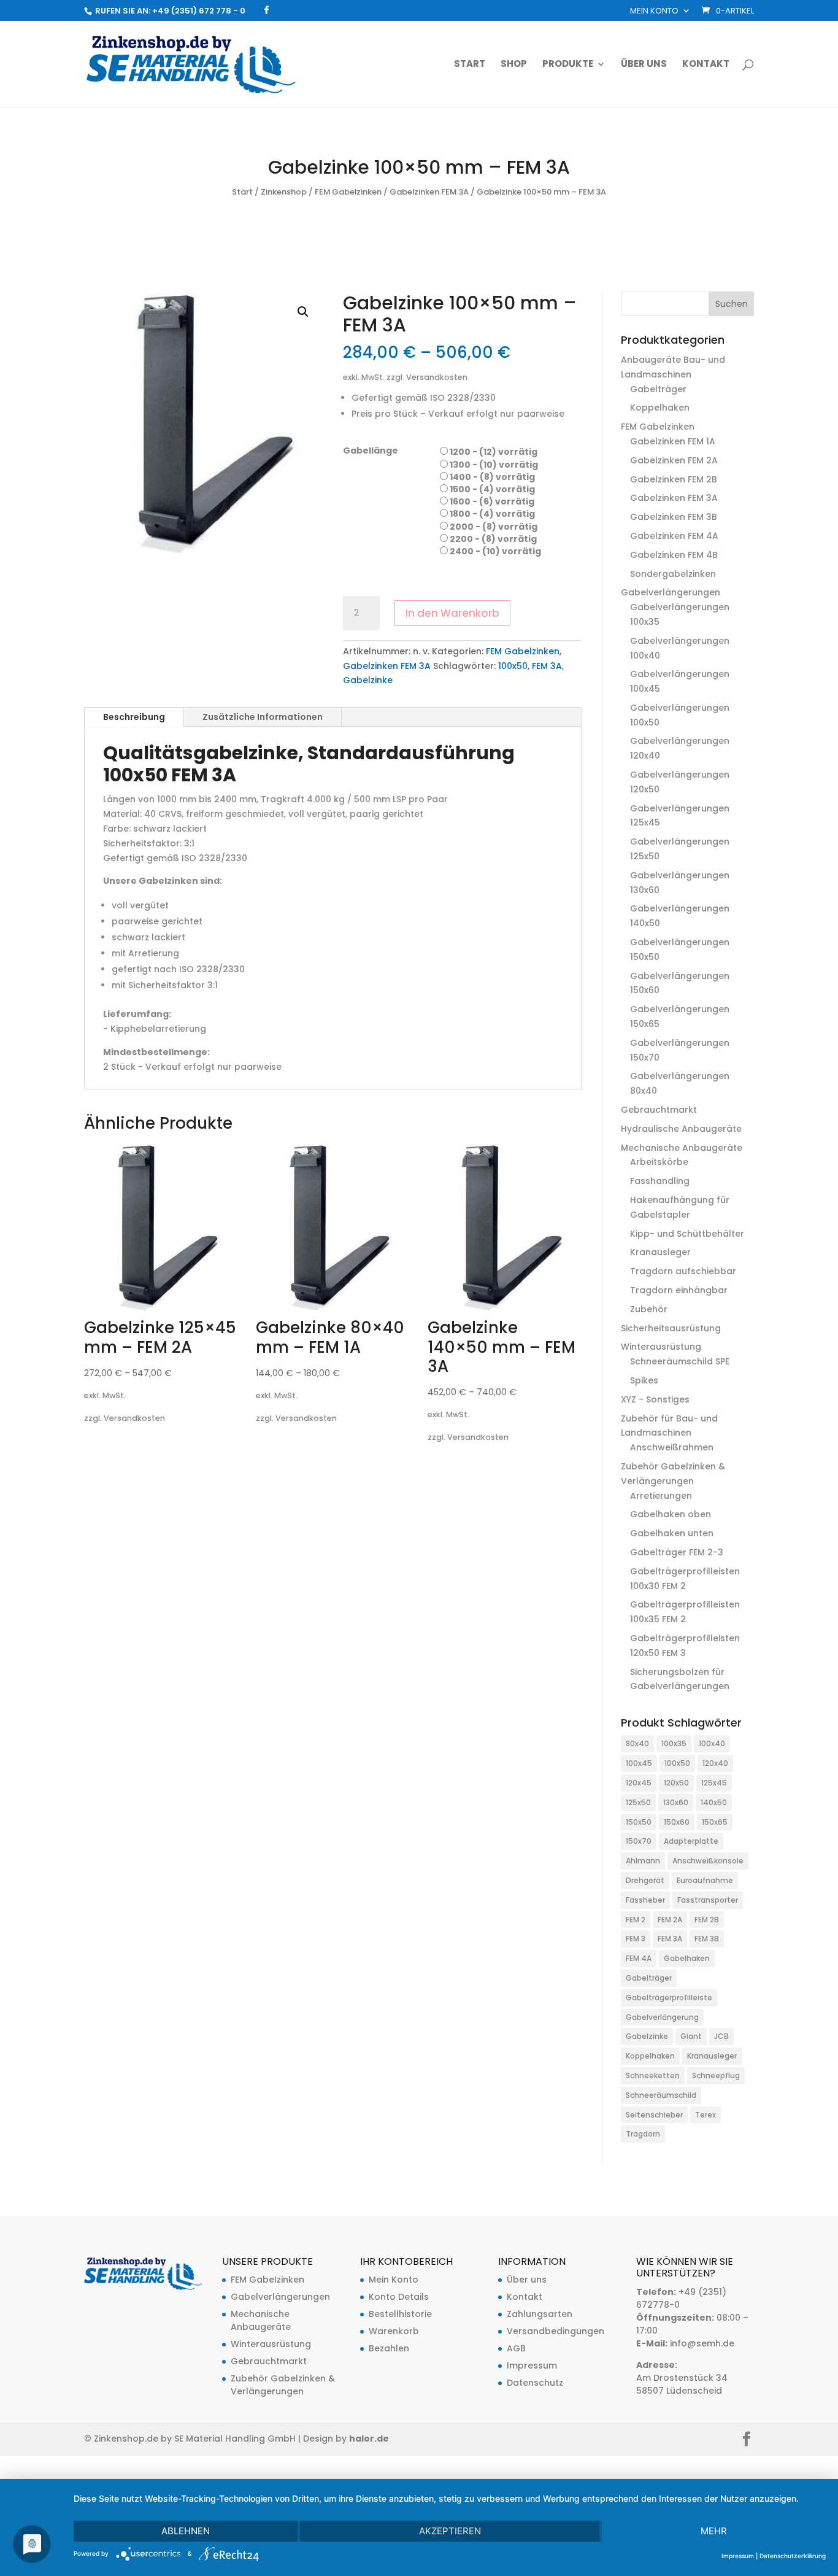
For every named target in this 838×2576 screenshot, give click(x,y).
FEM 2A (670, 1920)
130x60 (676, 1802)
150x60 (677, 1822)
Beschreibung (134, 717)
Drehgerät (645, 1880)
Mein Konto (654, 12)
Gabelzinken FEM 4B (674, 555)
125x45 (714, 1783)
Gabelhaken (687, 1958)
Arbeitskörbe (659, 1162)
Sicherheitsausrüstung (671, 1328)
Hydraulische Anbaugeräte (681, 1129)
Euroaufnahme (705, 1880)
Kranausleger (660, 1252)
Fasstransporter (708, 1900)
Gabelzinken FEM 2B (674, 479)
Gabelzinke (368, 680)
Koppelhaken (660, 408)
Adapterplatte (691, 1841)
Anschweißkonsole (708, 1861)
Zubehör (649, 1309)
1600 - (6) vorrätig (492, 501)
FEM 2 (636, 1920)
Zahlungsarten (540, 2314)
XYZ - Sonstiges (655, 1399)
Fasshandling (660, 1181)
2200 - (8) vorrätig (493, 539)
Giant (691, 2036)
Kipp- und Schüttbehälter (687, 1234)
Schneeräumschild (661, 2095)
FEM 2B (707, 1920)
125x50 (638, 1802)
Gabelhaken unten (672, 1533)
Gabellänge (371, 451)
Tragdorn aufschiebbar (683, 1271)
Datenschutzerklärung (793, 2556)
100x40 (712, 1743)
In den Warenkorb (452, 613)
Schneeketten (653, 2075)
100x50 (513, 666)
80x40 (637, 1743)
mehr (714, 2531)
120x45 (639, 1783)
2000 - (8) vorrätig (494, 527)
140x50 (714, 1802)
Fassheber (645, 1900)
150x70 (639, 1841)
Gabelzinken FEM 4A (674, 536)
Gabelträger (658, 389)
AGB (516, 2348)
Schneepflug (716, 2075)
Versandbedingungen (555, 2331)
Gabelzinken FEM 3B (674, 517)
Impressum (532, 2365)
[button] (303, 312)
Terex (705, 2115)
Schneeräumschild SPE (680, 1361)
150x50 (639, 1822)
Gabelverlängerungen (671, 592)
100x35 (674, 1743)
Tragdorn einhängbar (679, 1290)
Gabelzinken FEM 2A (674, 460)
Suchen (732, 304)
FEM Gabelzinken (348, 192)
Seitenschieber (654, 2115)
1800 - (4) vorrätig (492, 514)
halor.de (369, 2439)
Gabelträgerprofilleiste (669, 1998)
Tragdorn (643, 2134)
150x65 (715, 1822)
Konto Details (399, 2297)
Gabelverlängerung (662, 2017)
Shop (514, 65)
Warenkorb (394, 2331)
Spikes (644, 1380)
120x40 (715, 1763)
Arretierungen (661, 1496)
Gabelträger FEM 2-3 (677, 1552)
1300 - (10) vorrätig (494, 465)
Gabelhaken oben (671, 1514)
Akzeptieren (450, 2531)
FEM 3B (707, 1939)
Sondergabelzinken (673, 574)
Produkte (568, 65)
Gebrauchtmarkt (659, 1110)
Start (470, 65)
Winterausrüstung (661, 1347)
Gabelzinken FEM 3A (429, 192)
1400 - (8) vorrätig (492, 477)
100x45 (639, 1763)
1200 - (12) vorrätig (494, 452)
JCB (721, 2036)
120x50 (676, 1783)
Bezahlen (389, 2348)
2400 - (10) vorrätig (495, 551)
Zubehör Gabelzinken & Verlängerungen (283, 2385)
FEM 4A (639, 1958)
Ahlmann (643, 1861)
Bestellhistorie (400, 2314)
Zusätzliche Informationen (263, 717)
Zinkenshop (284, 192)
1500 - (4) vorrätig (492, 489)
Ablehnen (186, 2531)
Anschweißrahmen (672, 1447)
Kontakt (706, 65)
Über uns (644, 65)
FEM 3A (547, 666)
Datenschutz (535, 2383)
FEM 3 (636, 1939)
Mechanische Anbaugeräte (682, 1148)
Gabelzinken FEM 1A (673, 441)
